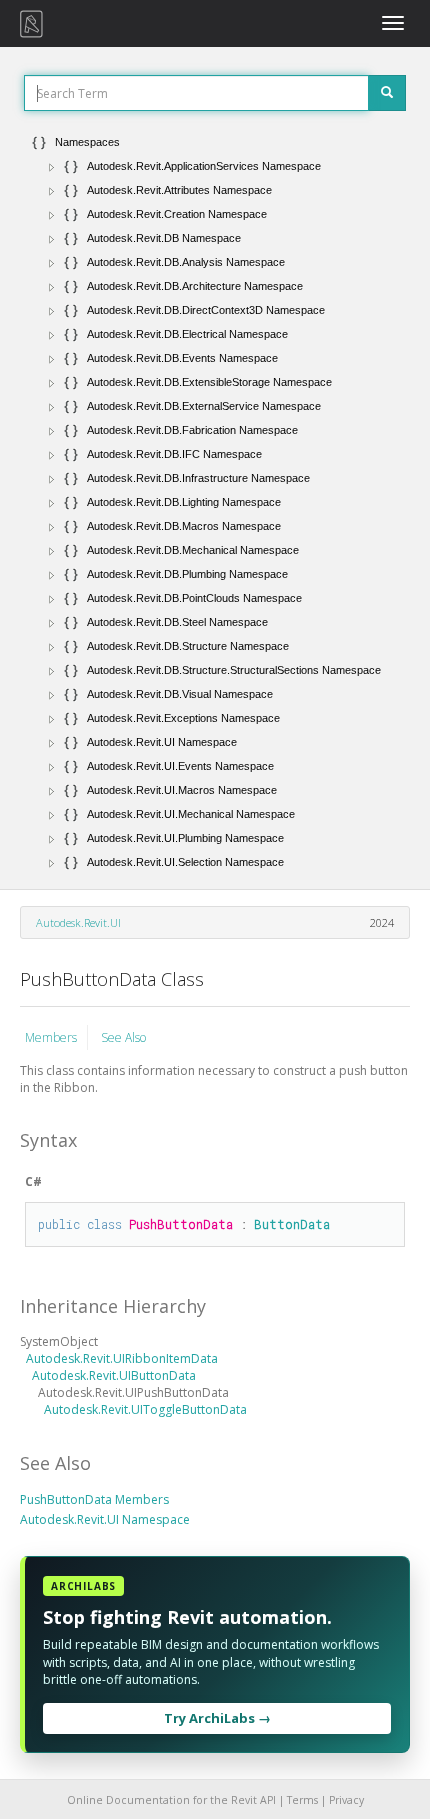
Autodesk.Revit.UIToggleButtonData (145, 1409)
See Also (123, 1037)
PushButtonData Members (94, 1499)
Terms (302, 1800)
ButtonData (292, 1224)
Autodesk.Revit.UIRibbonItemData (122, 1358)
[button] (52, 167)
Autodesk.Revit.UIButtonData (114, 1375)
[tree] (215, 502)
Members (51, 1037)
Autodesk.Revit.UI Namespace (105, 1519)
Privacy (346, 1800)
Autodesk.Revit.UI (78, 922)
